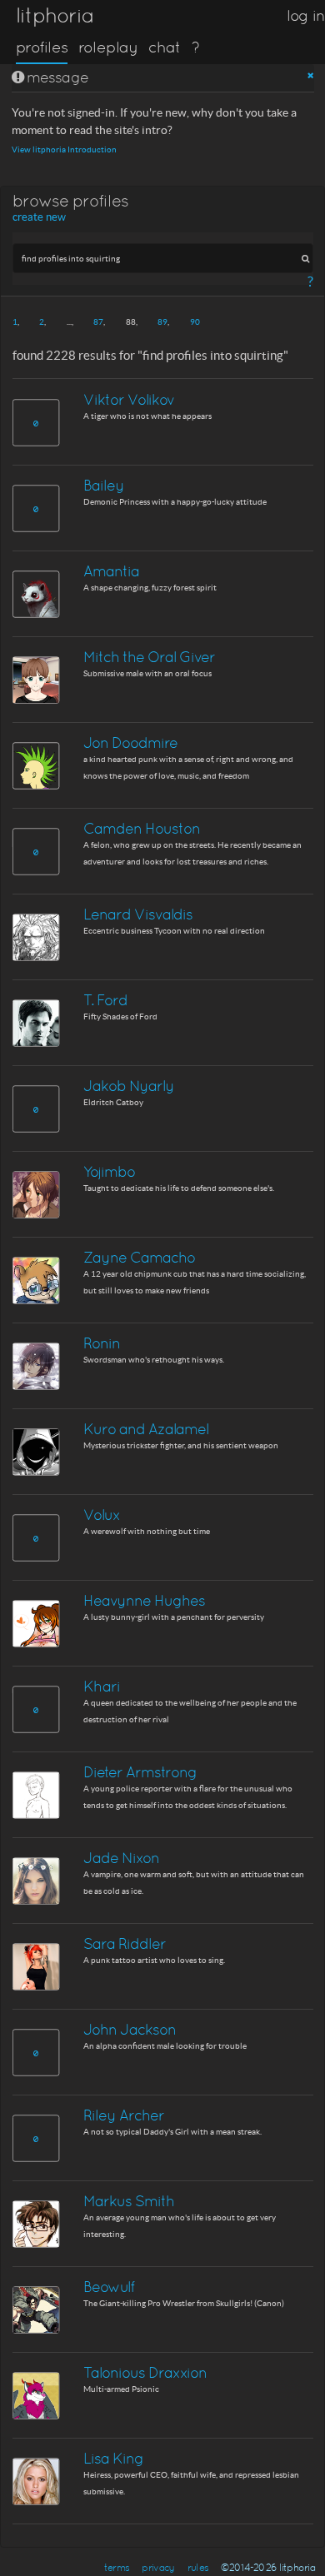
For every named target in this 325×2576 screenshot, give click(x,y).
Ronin (102, 1343)
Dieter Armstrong (140, 1772)
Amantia (111, 571)
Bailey (104, 485)
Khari (102, 1686)
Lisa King (113, 2458)
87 (98, 322)
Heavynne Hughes (144, 1600)
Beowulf (109, 2287)
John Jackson (130, 2029)
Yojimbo (109, 1171)
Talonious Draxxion (145, 2372)
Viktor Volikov (129, 399)
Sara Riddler (125, 1943)
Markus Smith (129, 2201)
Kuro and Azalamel (146, 1429)
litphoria (55, 15)
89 (162, 322)
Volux (102, 1515)
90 (195, 322)
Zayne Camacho (139, 1257)
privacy (158, 2568)
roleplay (108, 47)
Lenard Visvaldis (138, 914)
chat (165, 47)
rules (198, 2568)
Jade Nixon (121, 1858)
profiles (42, 47)
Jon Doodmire (130, 742)
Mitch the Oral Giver (149, 657)
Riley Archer (124, 2115)
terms (117, 2568)
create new (39, 217)
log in (306, 15)
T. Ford (105, 1000)
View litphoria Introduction (64, 149)
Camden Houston (142, 828)
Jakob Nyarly (129, 1086)
